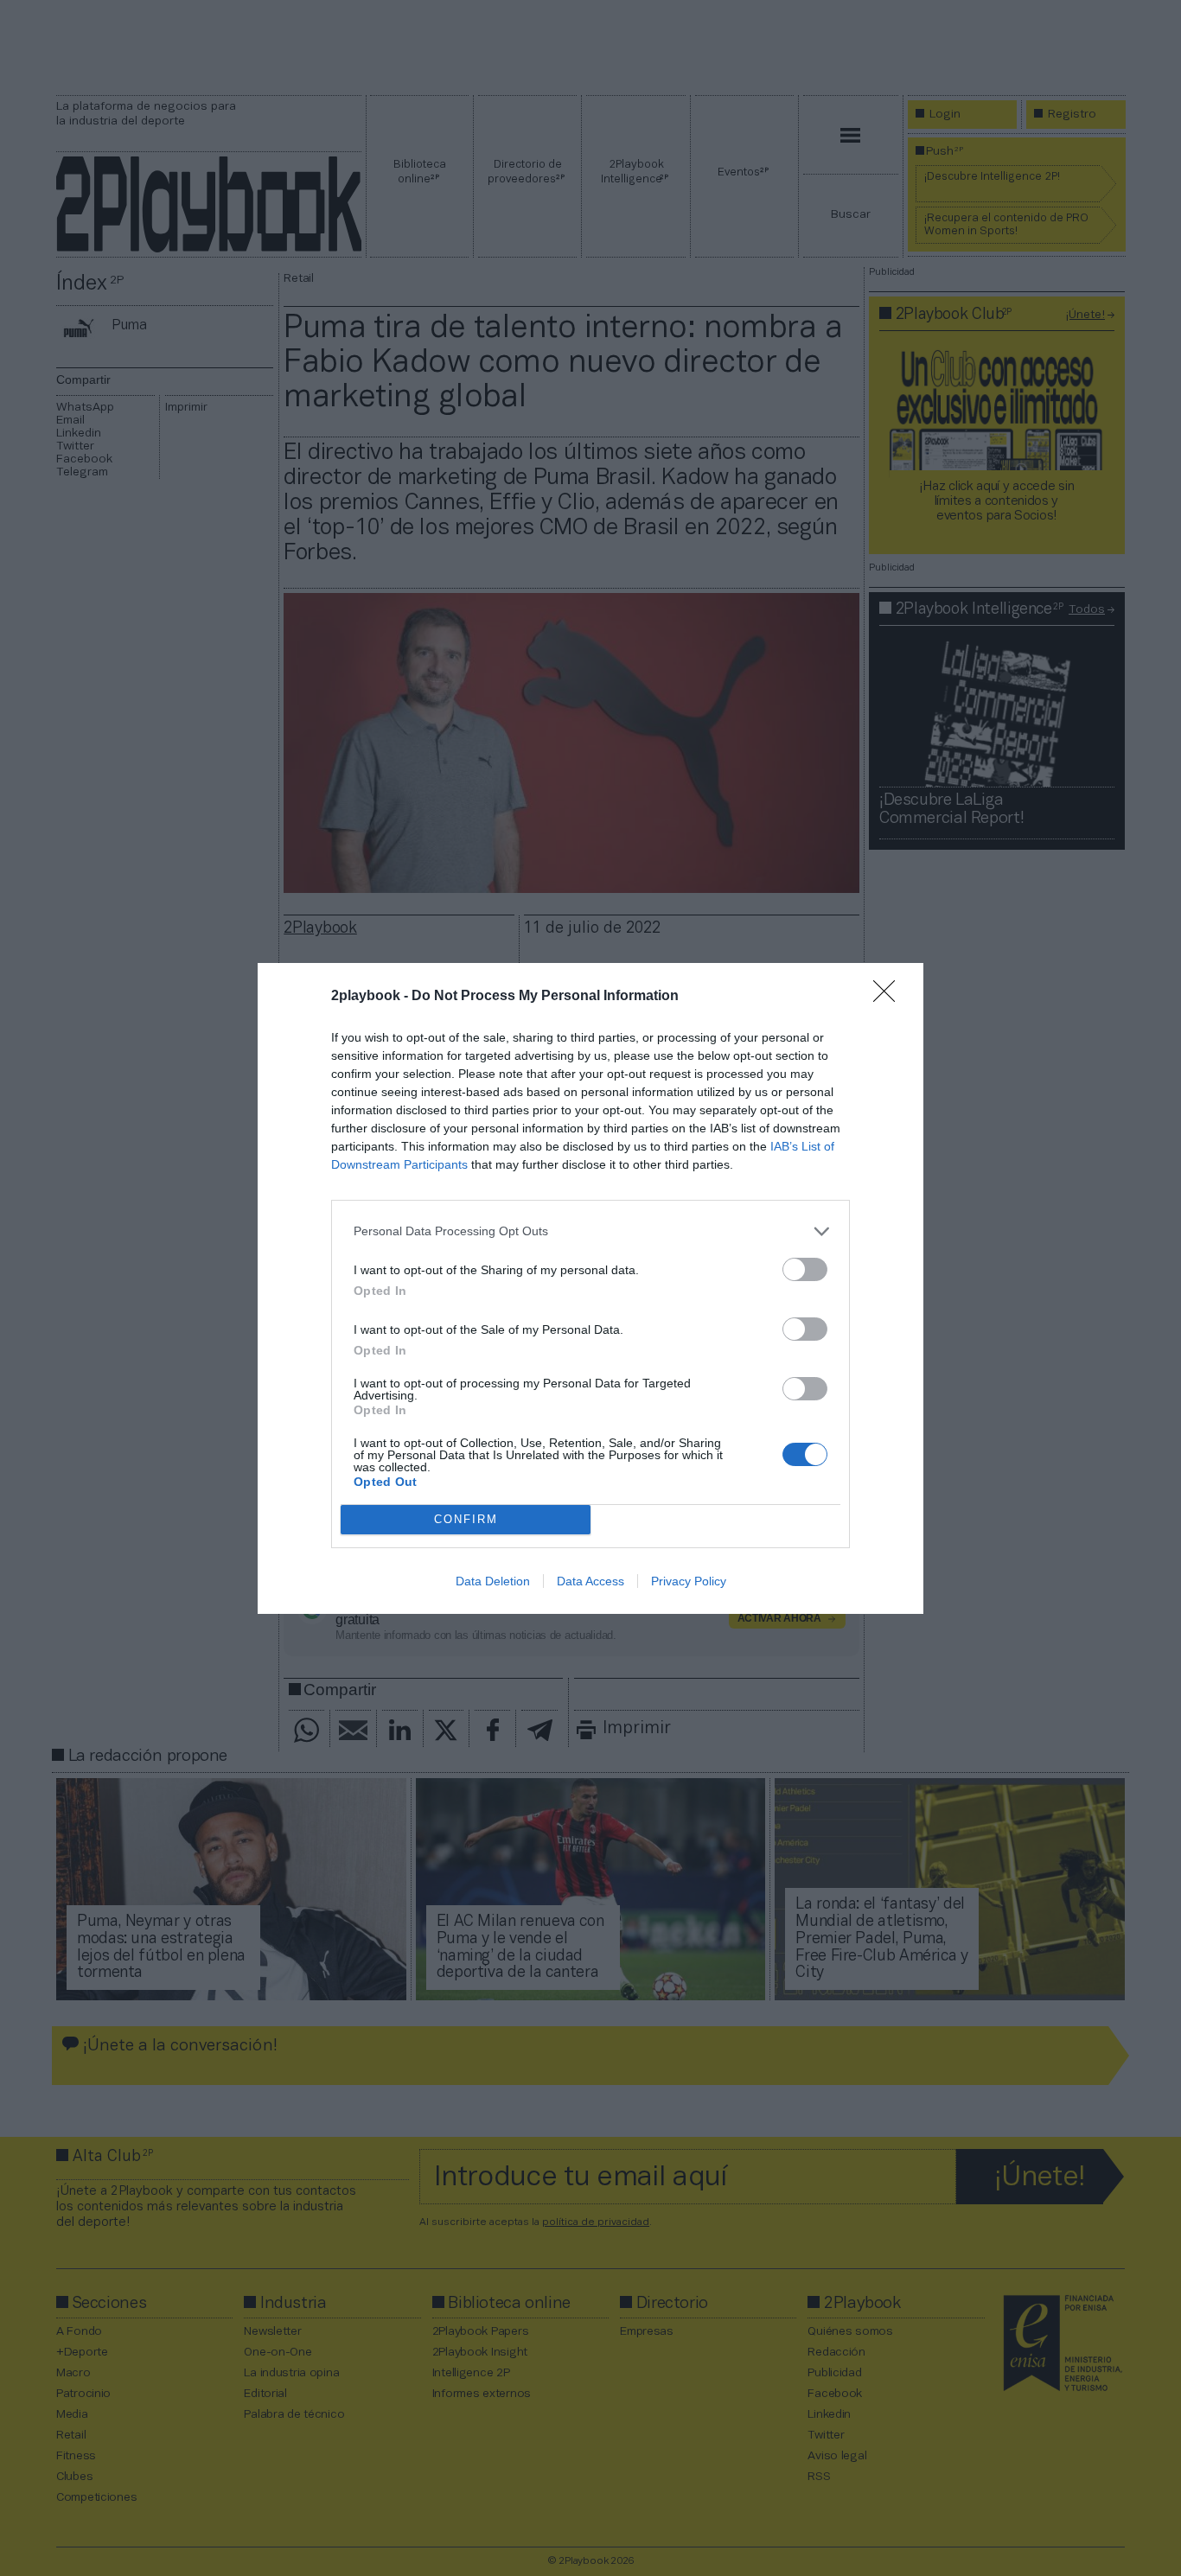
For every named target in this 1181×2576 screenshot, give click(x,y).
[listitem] (590, 1231)
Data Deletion (493, 1581)
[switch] (805, 1269)
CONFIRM (466, 1519)
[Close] (890, 997)
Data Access (590, 1581)
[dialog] (590, 1288)
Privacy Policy (689, 1581)
